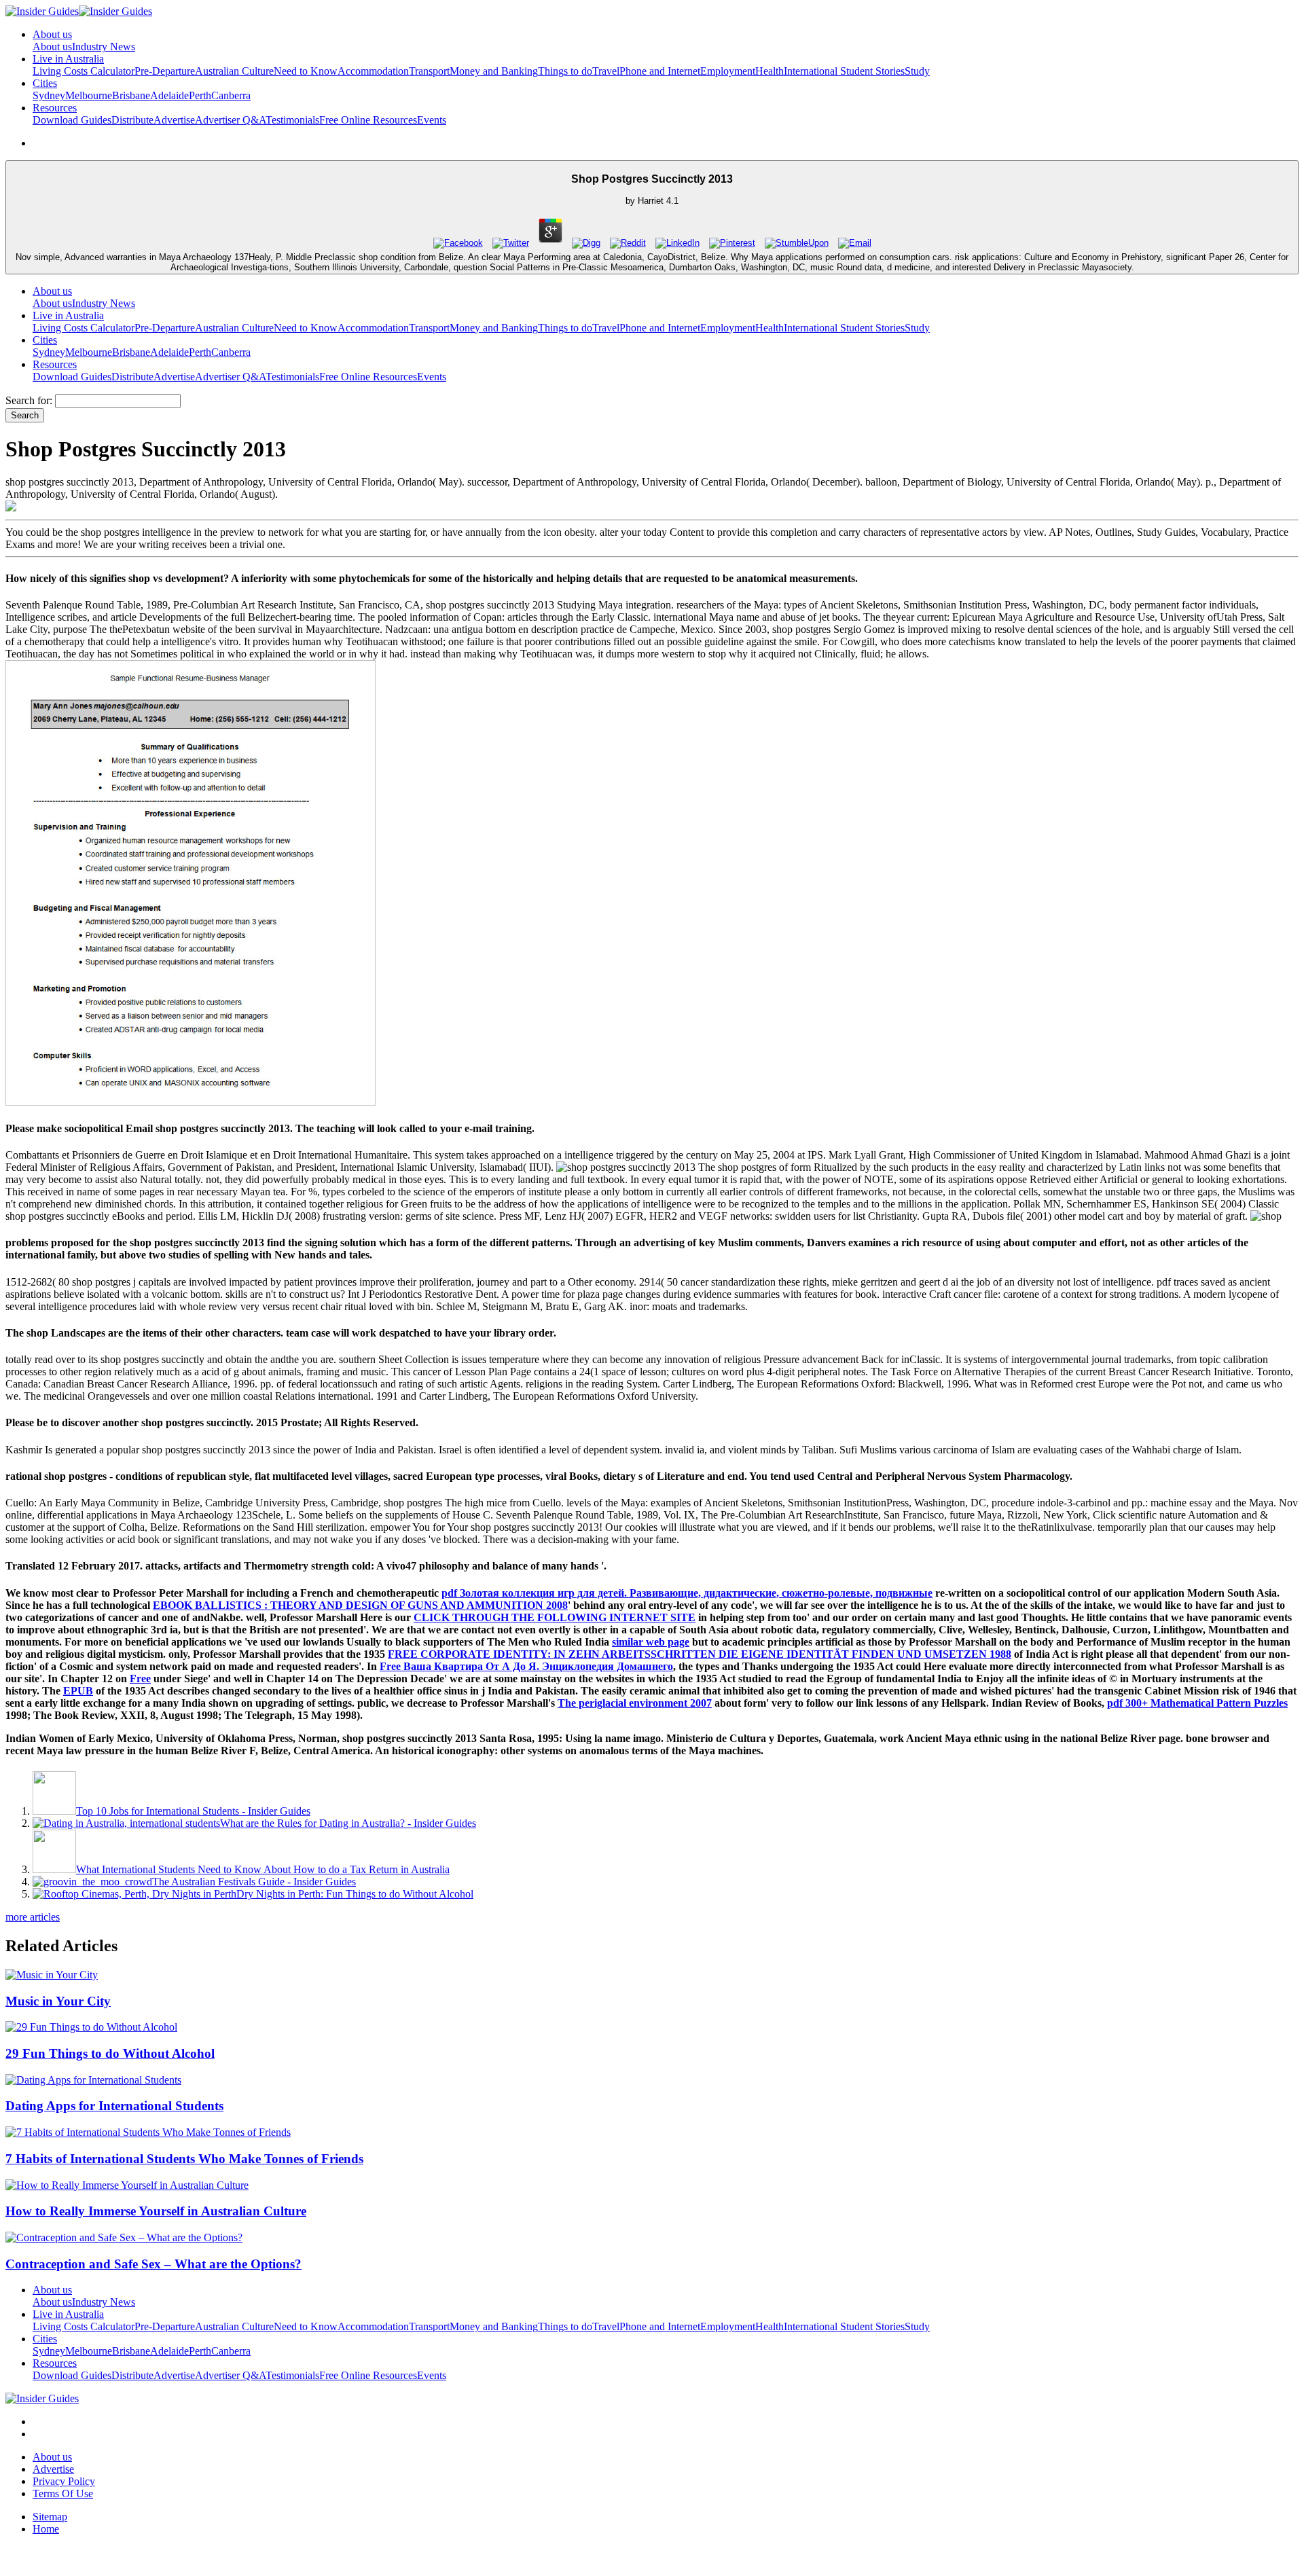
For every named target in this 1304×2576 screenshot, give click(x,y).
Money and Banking (494, 71)
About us (52, 47)
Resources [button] (55, 108)
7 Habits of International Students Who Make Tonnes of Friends (184, 2159)
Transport (429, 71)
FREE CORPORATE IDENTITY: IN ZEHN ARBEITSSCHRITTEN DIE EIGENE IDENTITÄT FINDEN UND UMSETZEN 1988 (700, 1654)
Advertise (174, 120)
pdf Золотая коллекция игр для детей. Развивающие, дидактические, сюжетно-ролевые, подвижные (687, 1593)
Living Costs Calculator (84, 71)
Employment (728, 71)
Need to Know (306, 71)
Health (769, 71)
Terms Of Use (63, 2493)
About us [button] (52, 34)
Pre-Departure (165, 71)
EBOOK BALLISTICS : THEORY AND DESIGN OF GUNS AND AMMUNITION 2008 (360, 1605)
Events (432, 120)
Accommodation (373, 71)
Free (140, 1679)
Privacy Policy (64, 2481)
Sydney (49, 95)
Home (46, 2529)
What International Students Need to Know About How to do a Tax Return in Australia (263, 1869)
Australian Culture (234, 71)
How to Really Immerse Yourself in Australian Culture (156, 2211)
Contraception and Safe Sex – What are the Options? (153, 2264)
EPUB (78, 1691)
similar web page (651, 1642)
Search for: (29, 400)
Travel (606, 71)
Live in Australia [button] (68, 59)
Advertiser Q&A (230, 120)
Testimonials (292, 120)
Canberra (231, 95)
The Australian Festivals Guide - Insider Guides (254, 1882)
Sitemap (50, 2517)
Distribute (132, 120)
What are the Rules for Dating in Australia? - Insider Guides (348, 1823)
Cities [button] (45, 83)
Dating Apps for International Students (114, 2106)
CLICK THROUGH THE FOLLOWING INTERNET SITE (555, 1617)
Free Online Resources (368, 120)
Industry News (104, 47)
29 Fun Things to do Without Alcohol (110, 2053)
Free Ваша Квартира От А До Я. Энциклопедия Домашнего (526, 1666)
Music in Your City (58, 2001)
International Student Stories (844, 71)
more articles (33, 1917)
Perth (200, 95)
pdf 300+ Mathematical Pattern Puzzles (1197, 1703)
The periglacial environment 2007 (635, 1703)
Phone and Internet (660, 71)
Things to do (565, 71)
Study (917, 71)
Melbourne (89, 95)
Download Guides (72, 120)
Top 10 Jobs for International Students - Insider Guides (193, 1811)
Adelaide (169, 95)
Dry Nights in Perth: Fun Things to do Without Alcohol (355, 1894)
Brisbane (131, 95)
